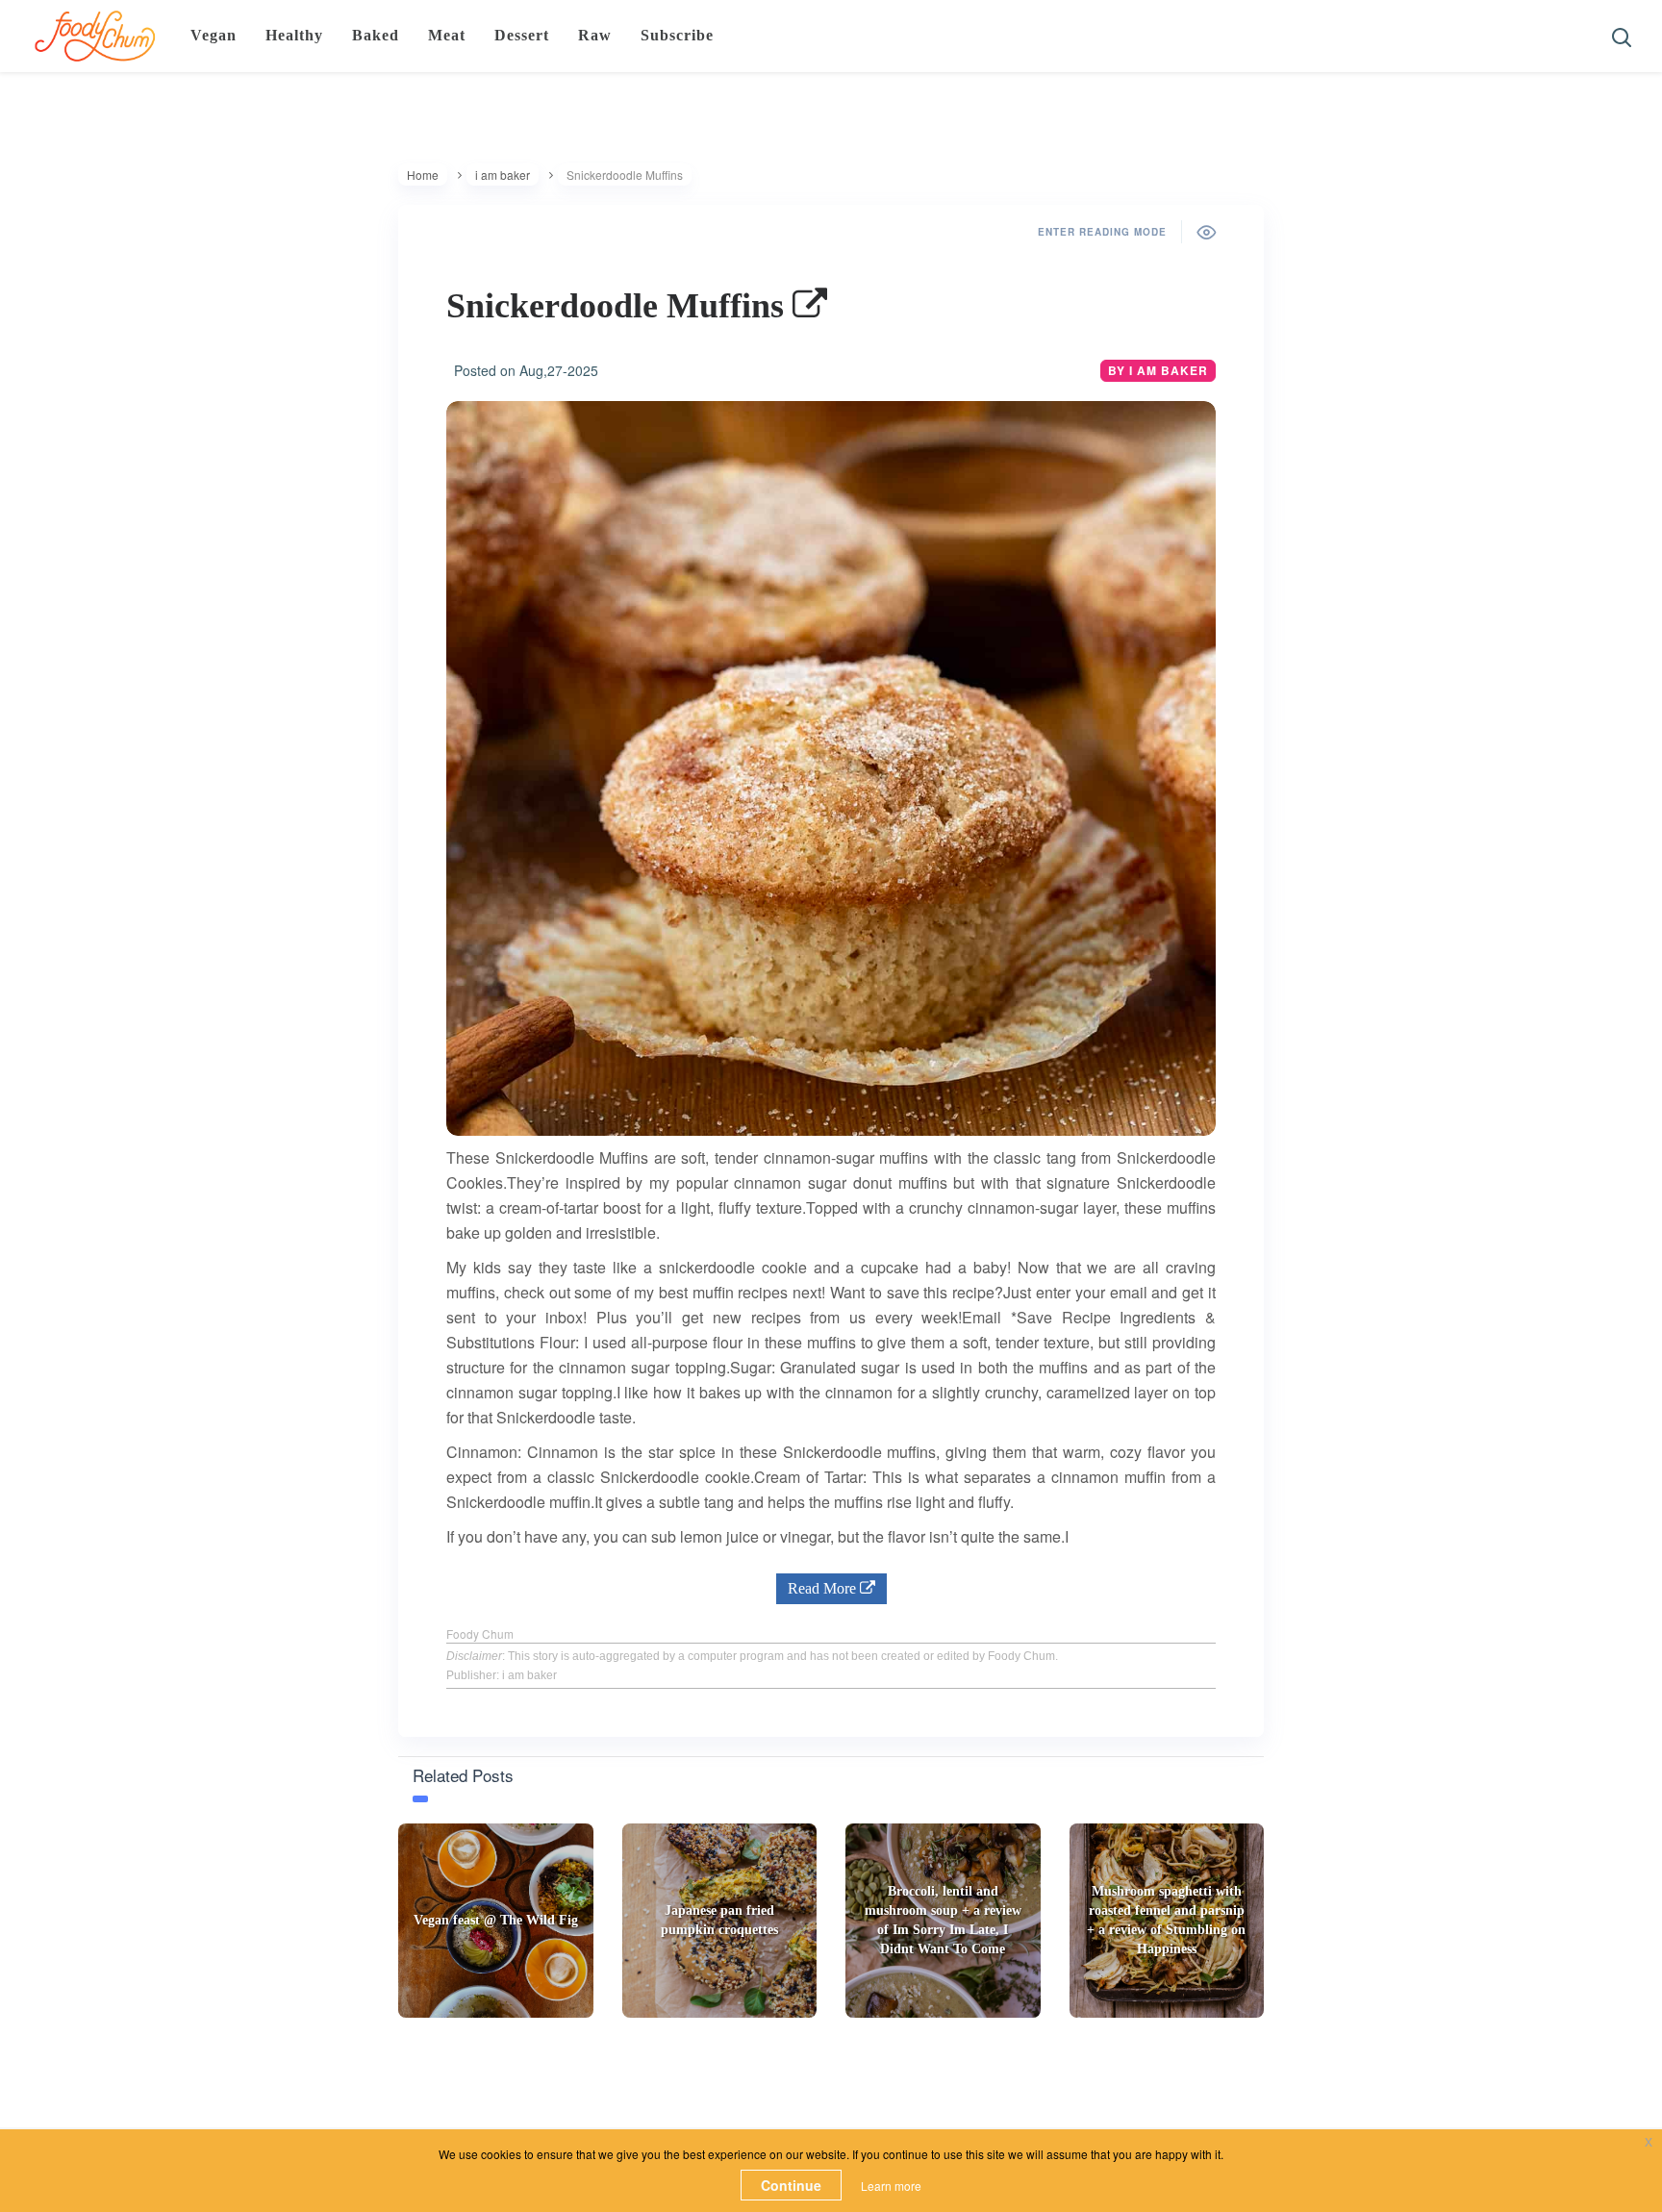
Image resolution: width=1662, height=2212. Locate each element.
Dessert (522, 35)
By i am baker (1158, 370)
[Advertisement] (831, 2080)
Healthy (294, 35)
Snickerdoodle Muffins (619, 306)
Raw (595, 35)
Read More (824, 1588)
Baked (376, 35)
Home (423, 175)
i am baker (503, 175)
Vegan (214, 35)
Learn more (891, 2186)
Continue (791, 2185)
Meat (447, 35)
